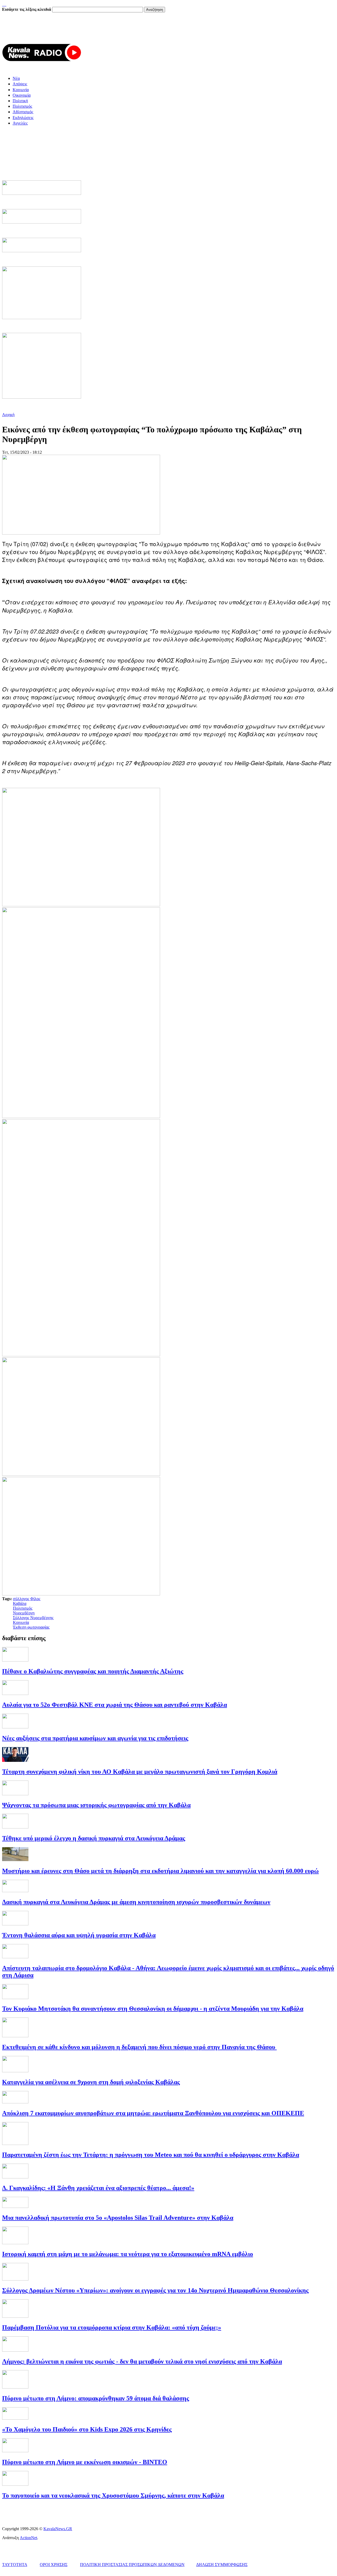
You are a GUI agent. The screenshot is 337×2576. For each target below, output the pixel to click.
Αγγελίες (20, 123)
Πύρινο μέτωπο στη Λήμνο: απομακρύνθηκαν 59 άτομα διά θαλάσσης (96, 2398)
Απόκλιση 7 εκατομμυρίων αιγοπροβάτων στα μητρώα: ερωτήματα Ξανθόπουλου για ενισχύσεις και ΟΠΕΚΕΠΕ (153, 2113)
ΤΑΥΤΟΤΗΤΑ (15, 2565)
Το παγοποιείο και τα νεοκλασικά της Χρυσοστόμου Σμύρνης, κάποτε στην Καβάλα (113, 2495)
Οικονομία (22, 95)
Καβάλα (20, 1603)
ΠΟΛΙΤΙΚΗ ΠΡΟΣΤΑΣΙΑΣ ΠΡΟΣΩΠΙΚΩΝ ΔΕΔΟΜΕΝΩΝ (132, 2565)
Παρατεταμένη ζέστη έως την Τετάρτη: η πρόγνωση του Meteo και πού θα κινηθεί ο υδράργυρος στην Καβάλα (151, 2155)
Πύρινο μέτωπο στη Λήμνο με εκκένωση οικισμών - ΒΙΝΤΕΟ (85, 2462)
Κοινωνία (21, 90)
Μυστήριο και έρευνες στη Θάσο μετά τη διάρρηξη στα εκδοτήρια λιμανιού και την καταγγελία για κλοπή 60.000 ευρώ (160, 1871)
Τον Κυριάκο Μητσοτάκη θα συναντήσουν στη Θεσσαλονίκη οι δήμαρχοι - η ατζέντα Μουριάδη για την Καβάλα (153, 2009)
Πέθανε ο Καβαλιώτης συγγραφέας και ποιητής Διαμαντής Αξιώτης (93, 1671)
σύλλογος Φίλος (27, 1599)
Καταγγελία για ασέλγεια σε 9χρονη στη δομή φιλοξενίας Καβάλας (91, 2082)
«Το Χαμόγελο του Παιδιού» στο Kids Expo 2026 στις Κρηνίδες (87, 2429)
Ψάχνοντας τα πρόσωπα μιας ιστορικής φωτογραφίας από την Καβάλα (96, 1805)
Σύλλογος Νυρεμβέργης (33, 1618)
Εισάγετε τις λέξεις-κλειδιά (27, 9)
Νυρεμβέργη (24, 1613)
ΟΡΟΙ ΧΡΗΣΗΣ (54, 2565)
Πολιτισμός (22, 106)
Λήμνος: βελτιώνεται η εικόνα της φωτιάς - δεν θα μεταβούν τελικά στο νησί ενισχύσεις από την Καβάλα (142, 2361)
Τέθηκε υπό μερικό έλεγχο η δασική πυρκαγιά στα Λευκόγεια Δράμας (94, 1838)
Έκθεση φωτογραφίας (31, 1627)
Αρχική (8, 415)
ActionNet (28, 2538)
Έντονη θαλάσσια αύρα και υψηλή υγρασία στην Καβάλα (79, 1935)
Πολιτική (20, 101)
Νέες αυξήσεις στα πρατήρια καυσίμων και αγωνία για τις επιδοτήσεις (95, 1738)
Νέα (16, 78)
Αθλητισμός (23, 112)
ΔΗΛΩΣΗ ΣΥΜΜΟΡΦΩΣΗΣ (222, 2565)
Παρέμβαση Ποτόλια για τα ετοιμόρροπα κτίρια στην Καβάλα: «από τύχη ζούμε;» (112, 2327)
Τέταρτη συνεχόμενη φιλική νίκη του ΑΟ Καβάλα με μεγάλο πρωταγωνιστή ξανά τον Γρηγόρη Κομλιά (140, 1772)
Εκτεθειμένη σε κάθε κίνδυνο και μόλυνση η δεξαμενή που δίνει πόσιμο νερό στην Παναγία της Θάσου (139, 2047)
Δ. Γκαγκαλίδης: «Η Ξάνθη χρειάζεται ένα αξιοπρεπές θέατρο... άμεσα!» (98, 2188)
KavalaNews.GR (58, 2529)
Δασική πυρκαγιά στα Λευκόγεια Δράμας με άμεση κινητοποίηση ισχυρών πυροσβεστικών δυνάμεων (136, 1902)
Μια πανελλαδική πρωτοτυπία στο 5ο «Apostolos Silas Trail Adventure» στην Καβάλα (118, 2218)
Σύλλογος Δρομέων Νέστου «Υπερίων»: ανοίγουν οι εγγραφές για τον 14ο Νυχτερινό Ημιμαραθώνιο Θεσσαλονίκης (155, 2290)
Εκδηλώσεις (23, 118)
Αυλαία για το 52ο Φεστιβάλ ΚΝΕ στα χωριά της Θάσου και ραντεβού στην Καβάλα (115, 1705)
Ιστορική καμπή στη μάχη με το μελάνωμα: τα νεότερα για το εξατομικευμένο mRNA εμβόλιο (128, 2254)
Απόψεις (20, 84)
